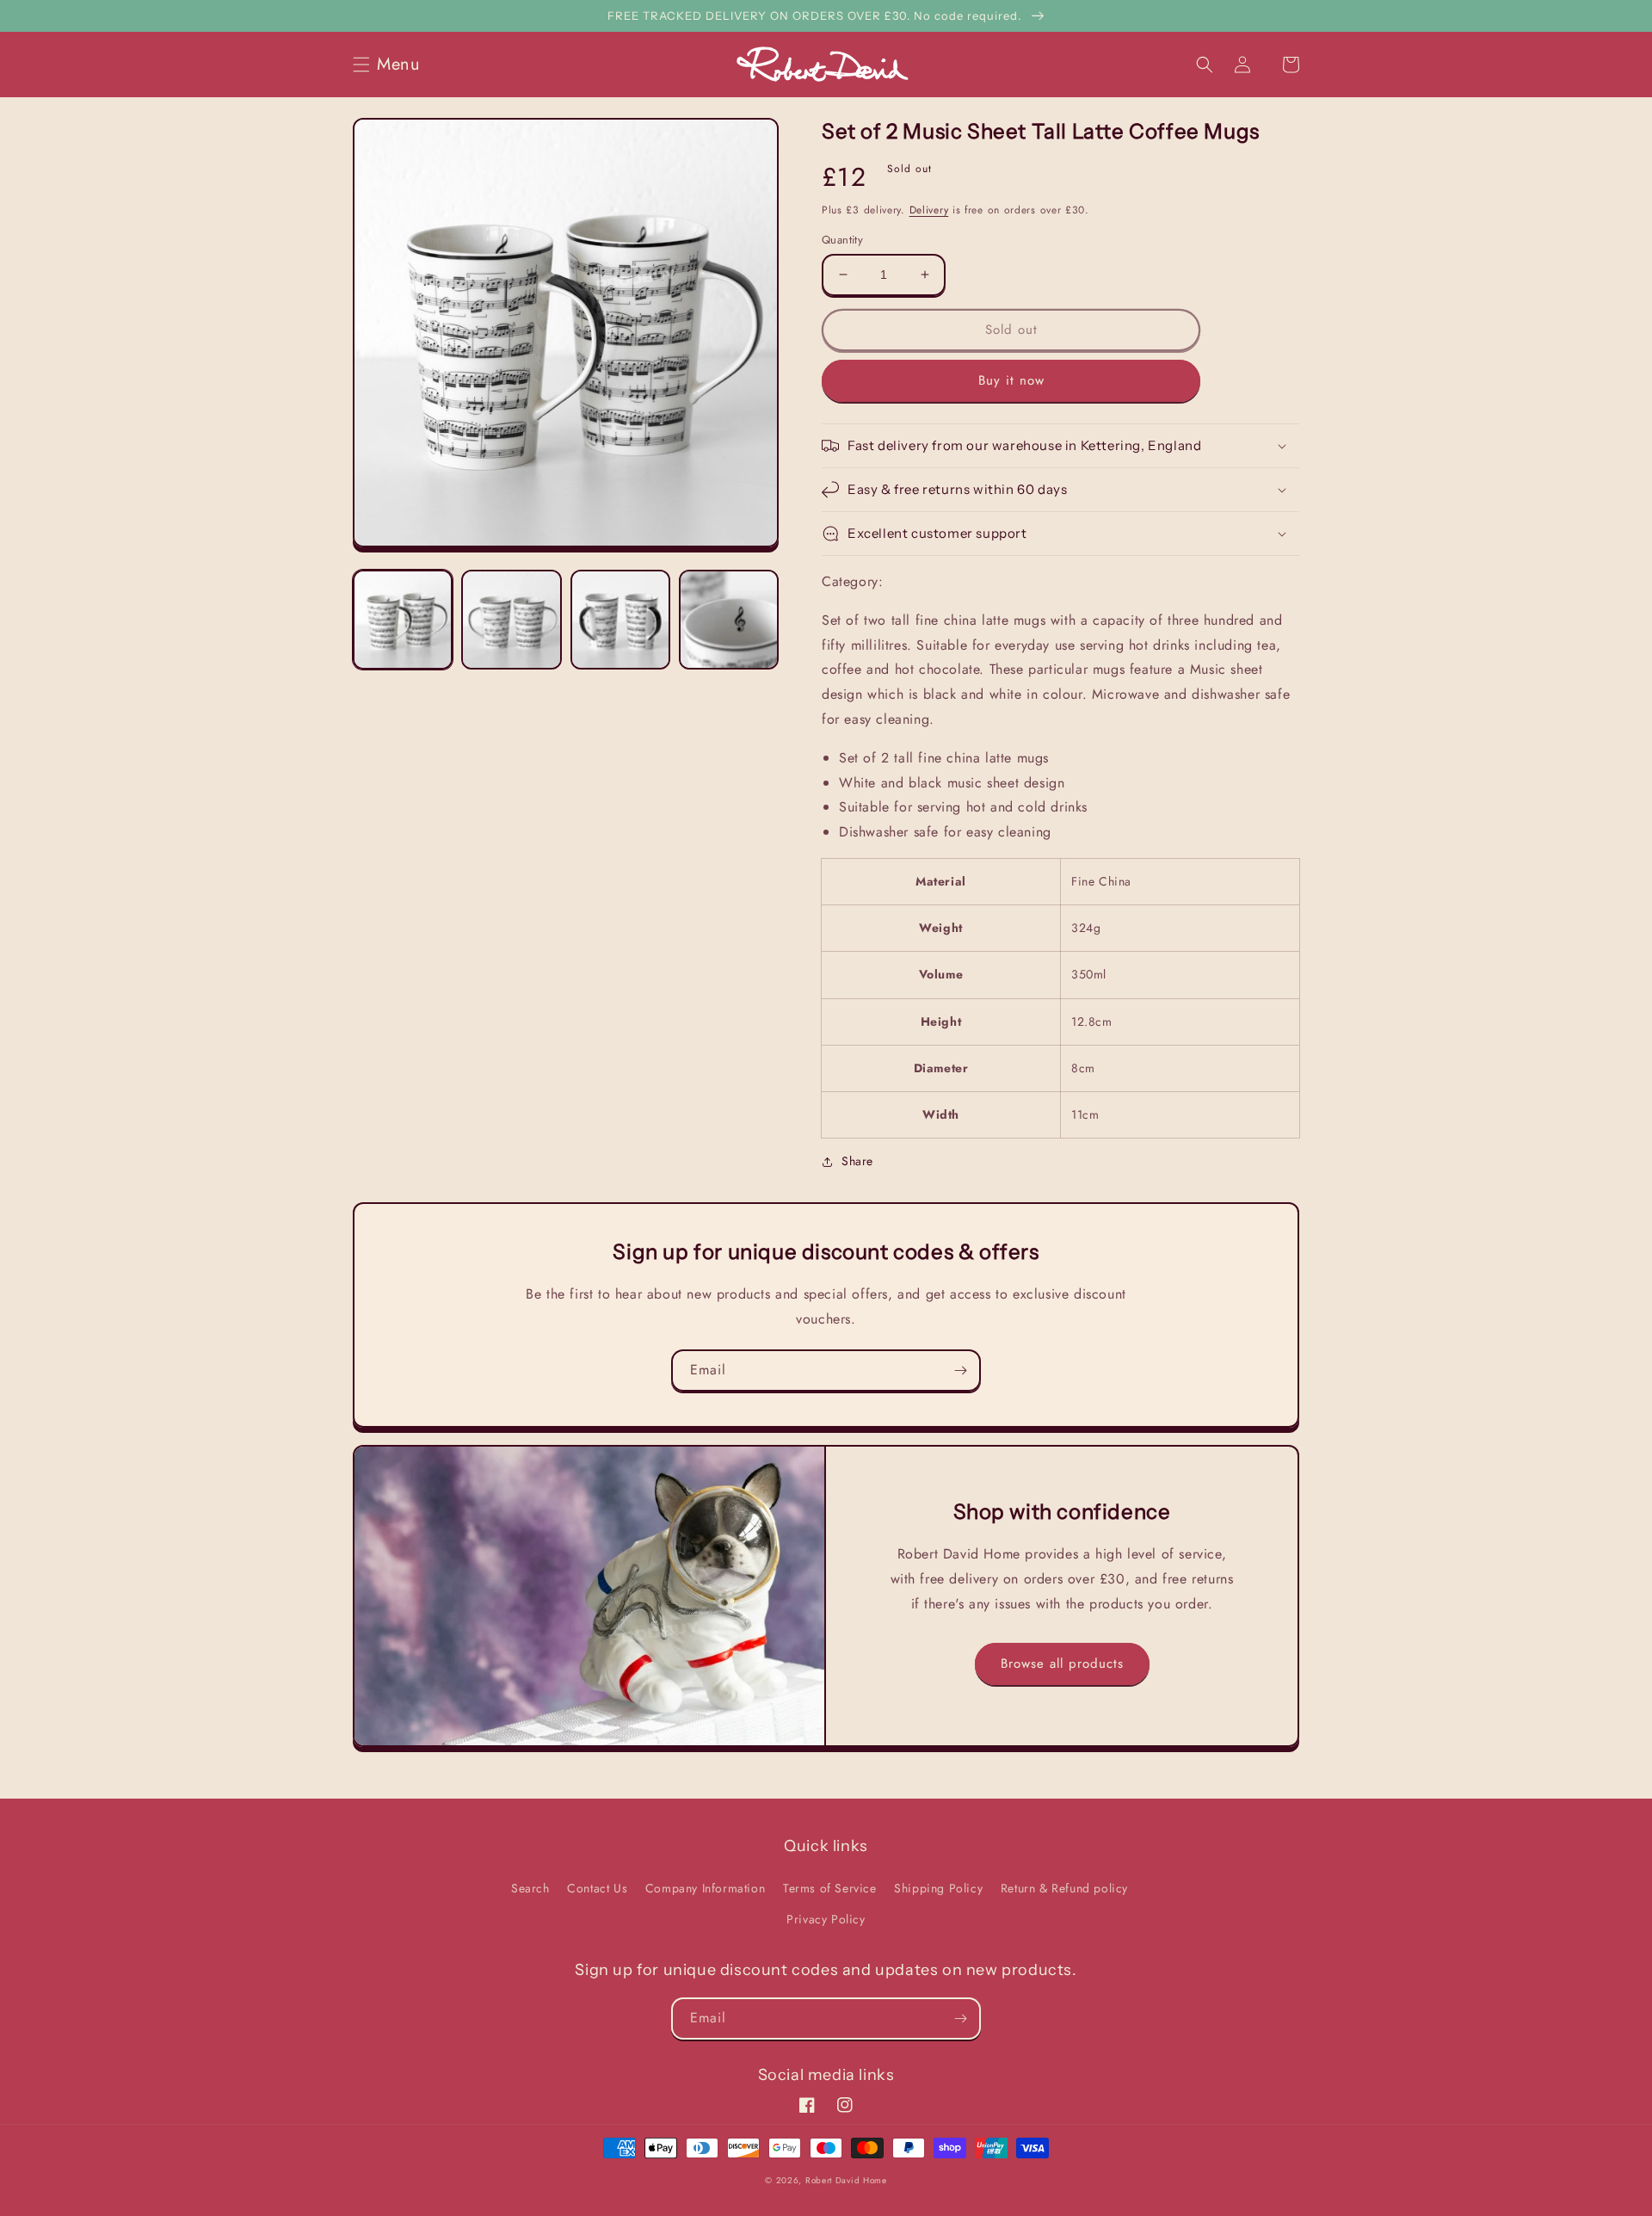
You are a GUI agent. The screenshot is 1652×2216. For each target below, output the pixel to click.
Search (530, 1888)
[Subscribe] (960, 1370)
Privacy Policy (826, 1919)
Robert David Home (846, 2180)
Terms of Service (830, 1888)
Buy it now (1011, 380)
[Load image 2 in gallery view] (511, 620)
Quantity (842, 240)
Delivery (929, 210)
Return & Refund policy (1064, 1888)
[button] (391, 65)
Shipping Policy (938, 1888)
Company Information (705, 1888)
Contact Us (597, 1888)
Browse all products (1062, 1664)
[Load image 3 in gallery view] (620, 620)
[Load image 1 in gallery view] (403, 620)
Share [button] (857, 1161)
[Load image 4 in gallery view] (729, 620)
